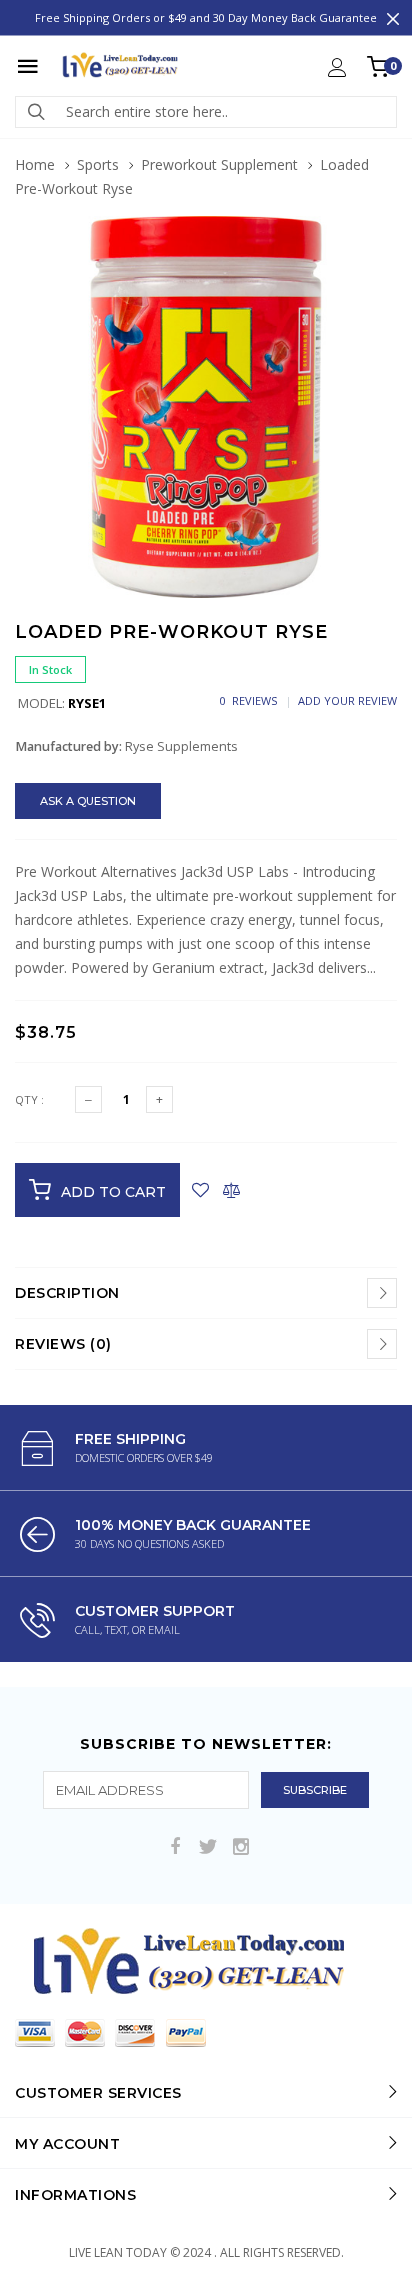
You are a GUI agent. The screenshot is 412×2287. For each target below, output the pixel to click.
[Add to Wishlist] (200, 1190)
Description (67, 1293)
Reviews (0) (63, 1344)
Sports (98, 164)
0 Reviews (248, 700)
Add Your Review (347, 700)
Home (35, 164)
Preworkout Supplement (219, 164)
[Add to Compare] (231, 1190)
